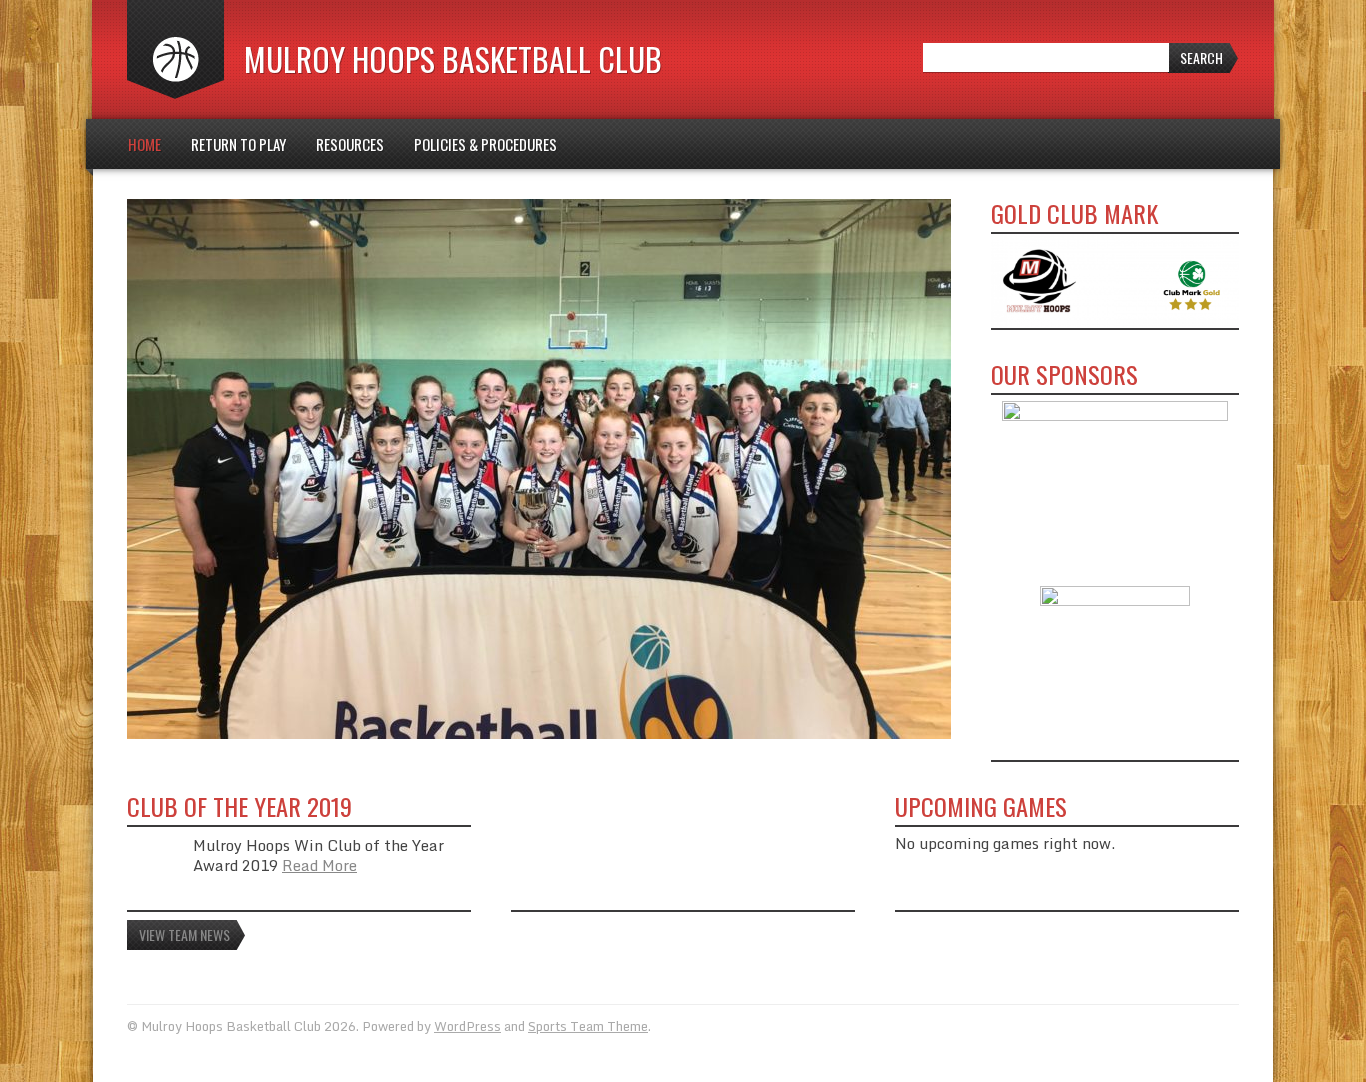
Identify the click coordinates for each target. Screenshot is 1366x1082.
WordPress (467, 1026)
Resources (350, 144)
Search (1201, 57)
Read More (319, 865)
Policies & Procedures (485, 144)
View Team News (184, 934)
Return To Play (238, 144)
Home (144, 144)
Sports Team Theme (588, 1026)
